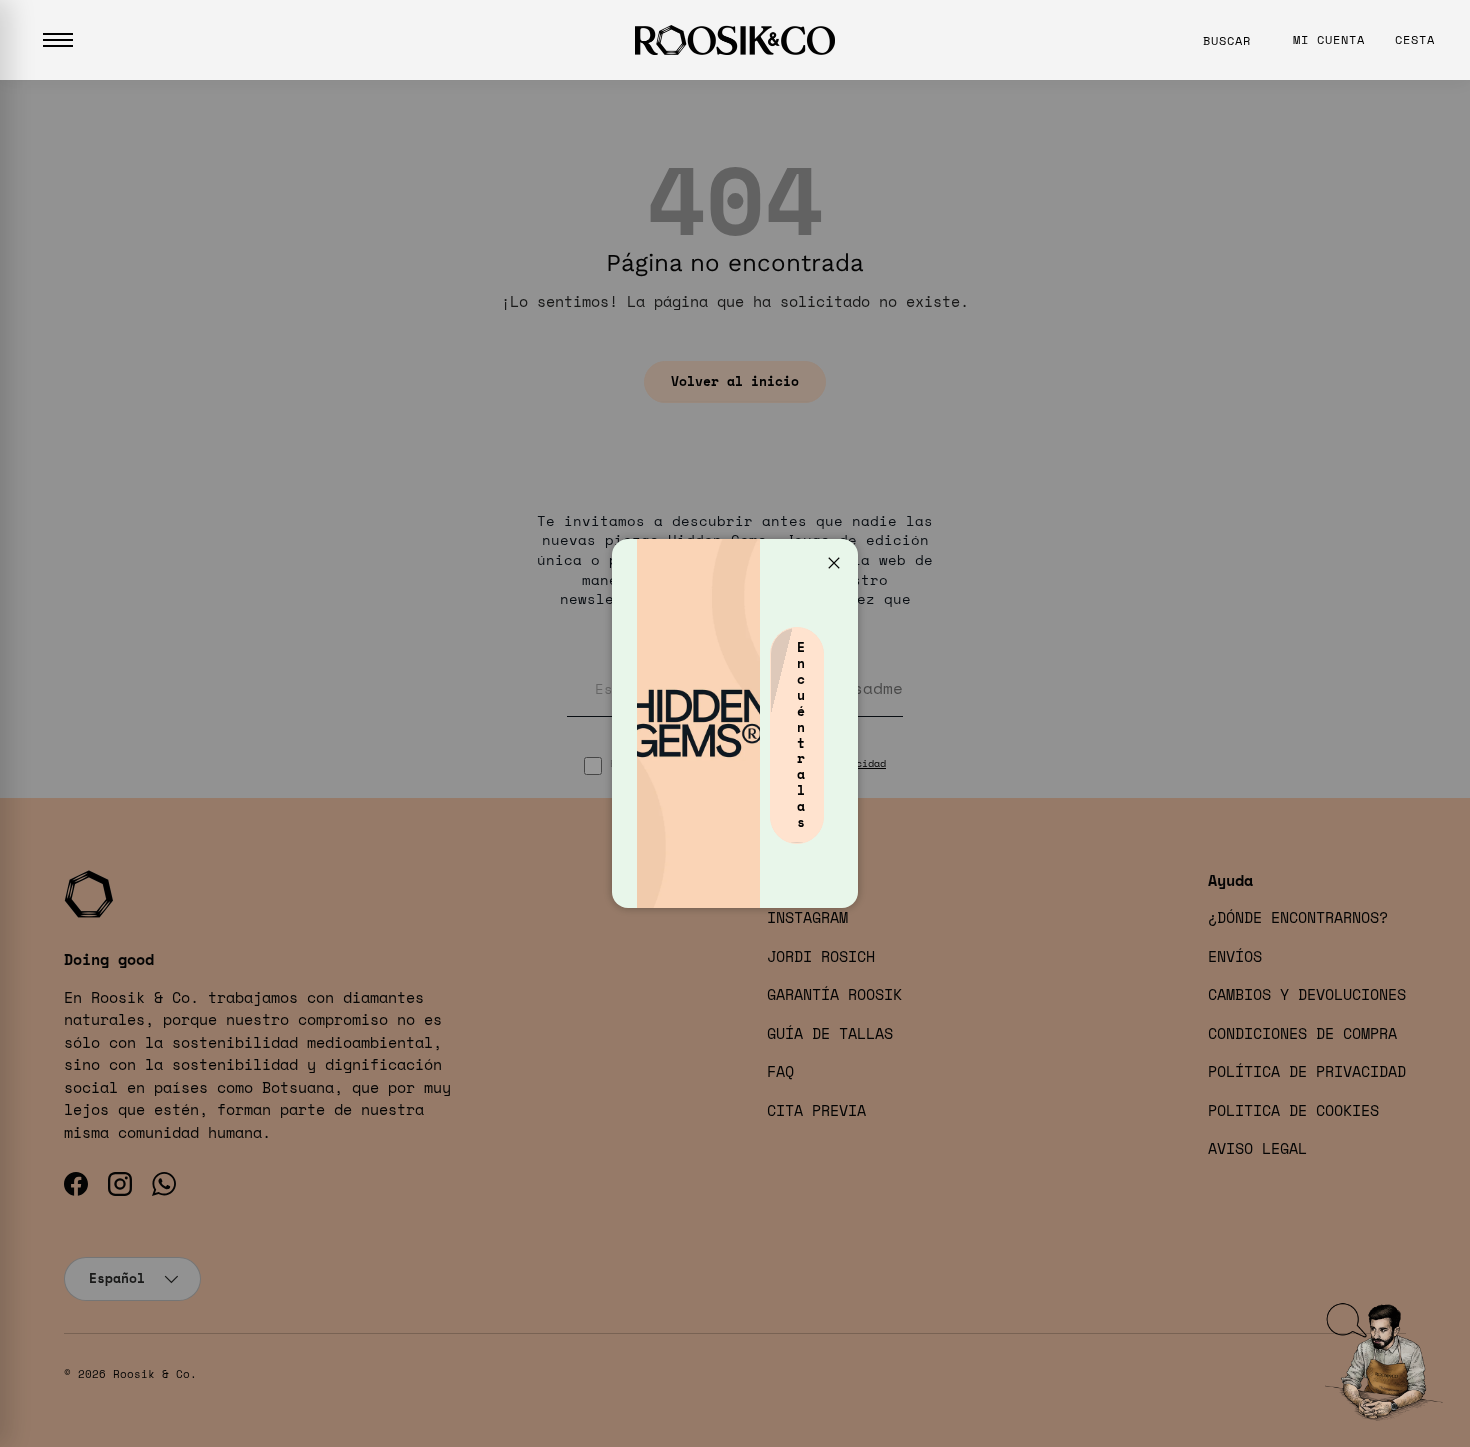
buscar (1227, 40)
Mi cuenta (1329, 39)
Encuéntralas (801, 734)
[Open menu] (58, 40)
